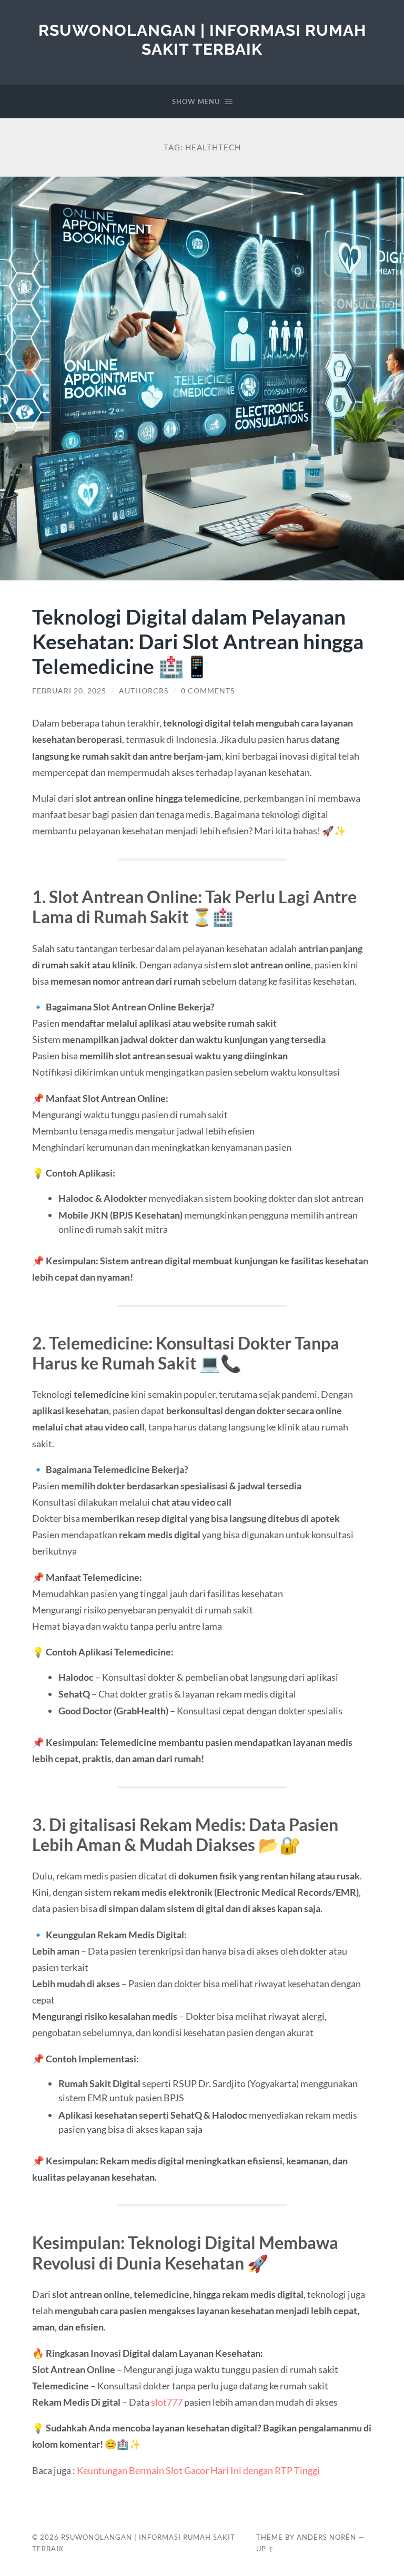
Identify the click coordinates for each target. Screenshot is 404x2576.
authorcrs (144, 691)
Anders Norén (326, 2537)
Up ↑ (265, 2549)
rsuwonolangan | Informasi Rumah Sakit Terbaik (202, 40)
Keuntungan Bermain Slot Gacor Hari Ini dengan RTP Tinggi (198, 2470)
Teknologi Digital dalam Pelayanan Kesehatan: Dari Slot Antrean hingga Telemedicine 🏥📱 (198, 641)
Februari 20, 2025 (69, 691)
